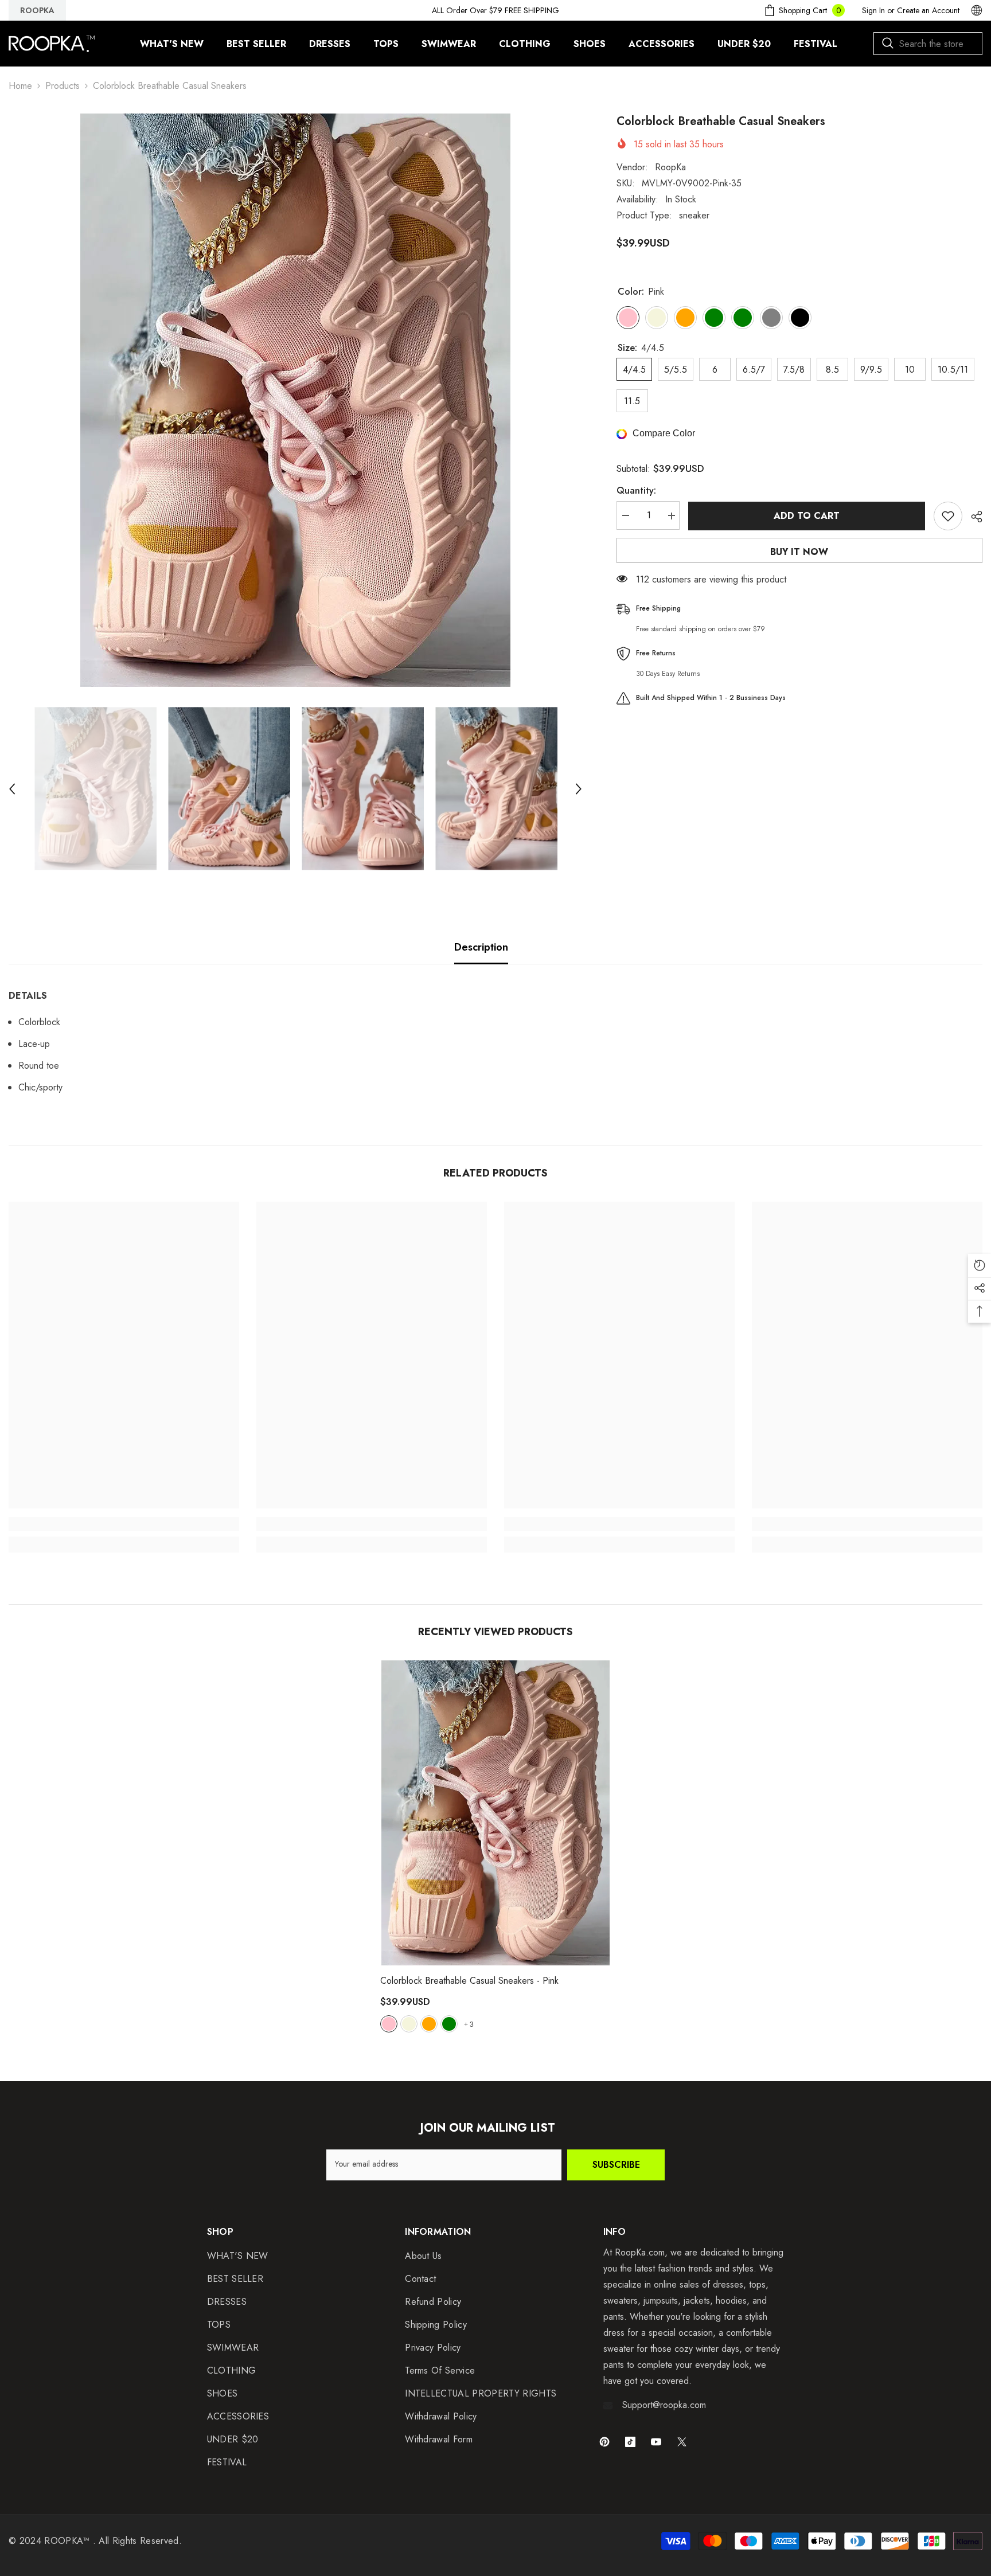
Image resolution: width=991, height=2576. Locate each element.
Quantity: (636, 491)
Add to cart (804, 516)
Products (63, 86)
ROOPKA (37, 10)
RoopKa (670, 167)
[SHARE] (972, 517)
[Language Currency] (977, 10)
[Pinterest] (604, 2442)
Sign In (873, 10)
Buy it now (799, 552)
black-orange (429, 2024)
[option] (295, 400)
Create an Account (928, 10)
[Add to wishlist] (948, 516)
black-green (449, 2024)
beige (409, 2024)
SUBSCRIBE (616, 2165)
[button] (12, 789)
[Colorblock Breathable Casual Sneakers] (495, 1813)
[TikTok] (630, 2442)
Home (20, 86)
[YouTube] (656, 2442)
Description (481, 947)
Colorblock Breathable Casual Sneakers (469, 1981)
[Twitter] (682, 2442)
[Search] (928, 44)
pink (389, 2024)
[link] (124, 1524)
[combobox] (928, 44)
